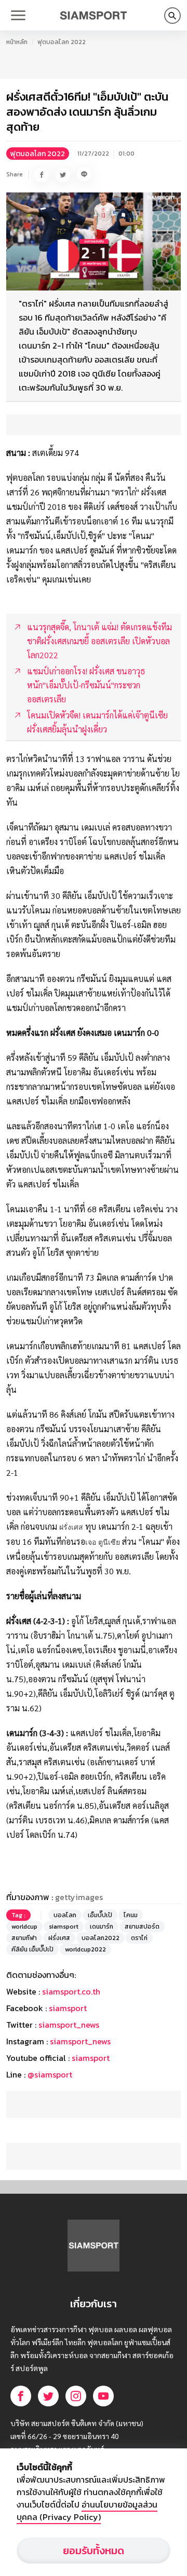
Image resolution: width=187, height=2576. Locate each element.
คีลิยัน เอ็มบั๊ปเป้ (32, 1949)
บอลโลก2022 (101, 1938)
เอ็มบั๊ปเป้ (100, 1915)
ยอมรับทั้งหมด (94, 2551)
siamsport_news (69, 2025)
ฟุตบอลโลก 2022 (62, 42)
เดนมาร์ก (102, 1927)
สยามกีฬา (24, 1938)
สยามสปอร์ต (142, 1927)
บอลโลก (65, 1915)
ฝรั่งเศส (59, 1938)
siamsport (64, 1927)
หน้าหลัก (17, 42)
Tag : (18, 1915)
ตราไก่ (139, 1938)
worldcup (24, 1927)
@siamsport (50, 2074)
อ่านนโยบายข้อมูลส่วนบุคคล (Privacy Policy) (87, 2511)
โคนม (131, 1915)
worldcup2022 (85, 1949)
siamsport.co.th (71, 1991)
